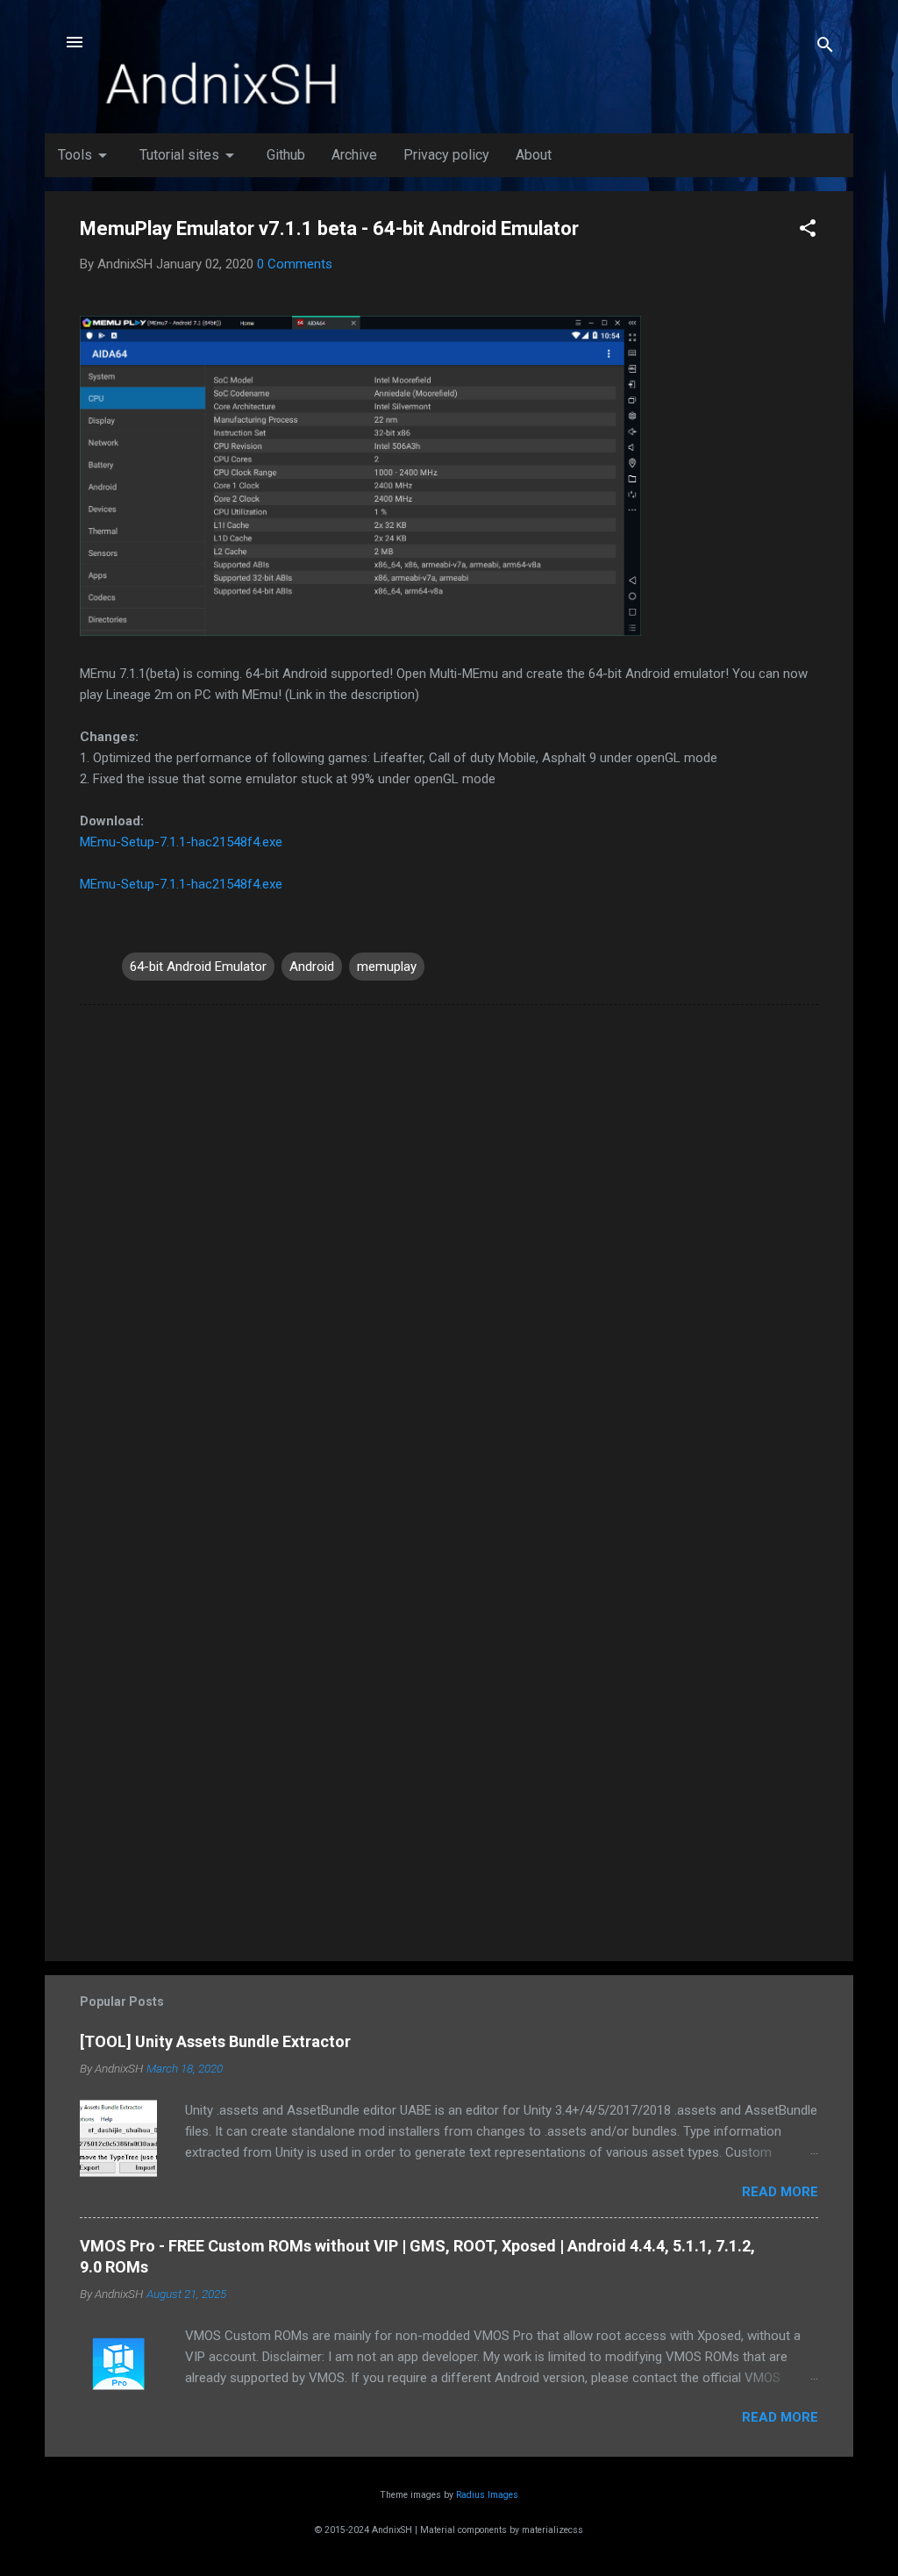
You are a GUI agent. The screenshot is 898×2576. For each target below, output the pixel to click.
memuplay (387, 967)
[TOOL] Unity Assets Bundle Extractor (215, 2041)
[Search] (825, 48)
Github (286, 155)
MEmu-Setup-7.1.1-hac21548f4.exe (181, 884)
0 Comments (295, 264)
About (534, 155)
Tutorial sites (190, 155)
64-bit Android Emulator (198, 967)
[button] (808, 231)
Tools (86, 155)
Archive (354, 155)
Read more (780, 2192)
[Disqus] (449, 1242)
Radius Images (487, 2495)
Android (312, 967)
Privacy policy (446, 155)
